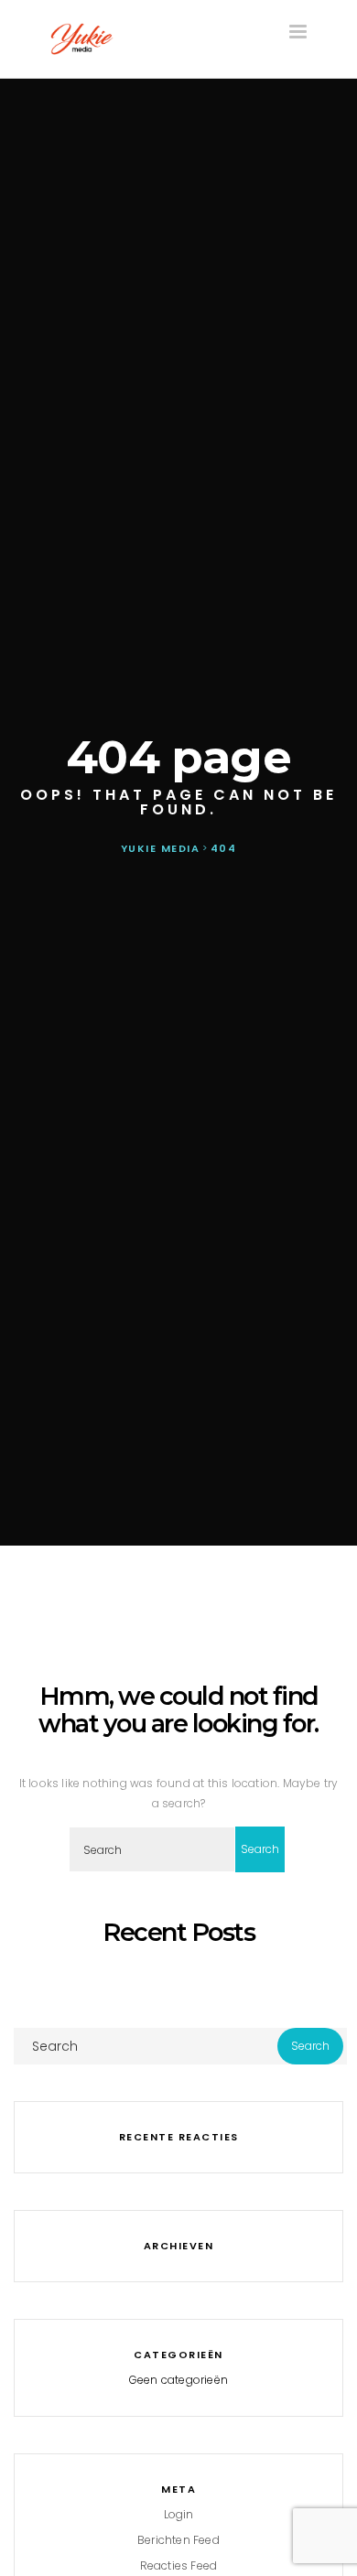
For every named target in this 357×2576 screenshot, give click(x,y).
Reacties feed (179, 2565)
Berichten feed (178, 2540)
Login (179, 2514)
